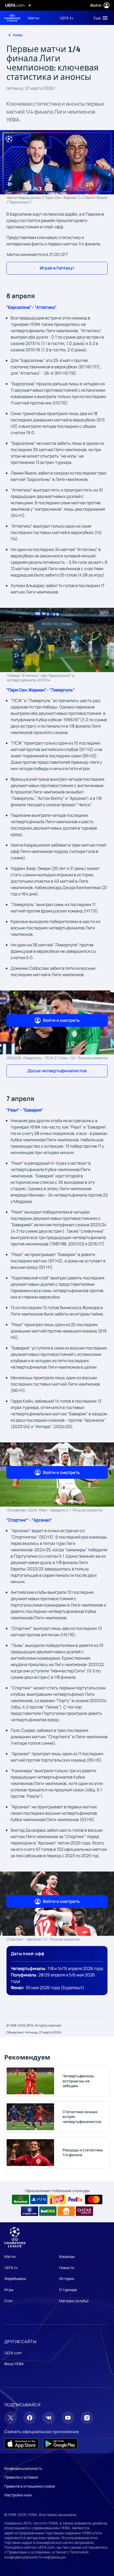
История (67, 2278)
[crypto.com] (30, 2211)
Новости (67, 2268)
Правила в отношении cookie (30, 2486)
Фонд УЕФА (14, 2364)
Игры (9, 2290)
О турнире (68, 2290)
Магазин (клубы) (74, 2301)
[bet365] (48, 2211)
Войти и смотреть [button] (61, 1020)
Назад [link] (17, 35)
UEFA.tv (11, 2268)
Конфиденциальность (23, 2468)
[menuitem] (39, 18)
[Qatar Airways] (84, 2211)
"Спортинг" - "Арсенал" (29, 1520)
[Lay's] (57, 2199)
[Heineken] (21, 2199)
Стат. (9, 2301)
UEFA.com (13, 2353)
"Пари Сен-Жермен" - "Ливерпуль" (40, 690)
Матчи (10, 2256)
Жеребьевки (15, 2278)
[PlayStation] (39, 2199)
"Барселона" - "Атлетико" (31, 307)
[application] (57, 640)
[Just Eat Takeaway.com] (66, 2211)
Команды (67, 2256)
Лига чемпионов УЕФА (12, 18)
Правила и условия (21, 2477)
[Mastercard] (94, 2199)
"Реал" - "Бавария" (25, 1110)
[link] (34, 18)
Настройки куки (18, 2495)
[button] (99, 18)
